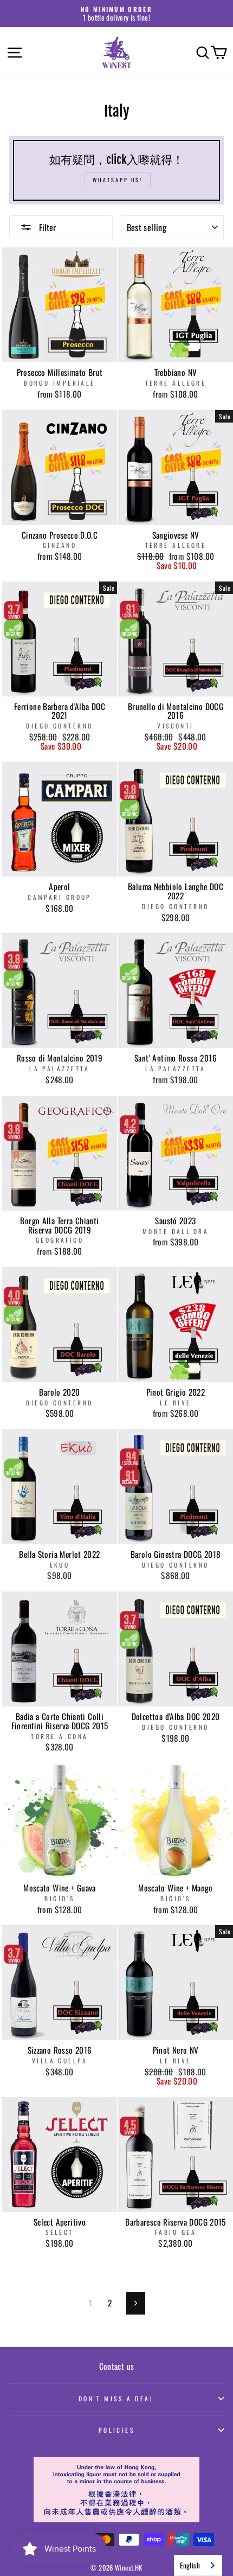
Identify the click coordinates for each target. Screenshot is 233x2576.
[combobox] (198, 2565)
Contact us (117, 2366)
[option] (116, 14)
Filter (46, 227)
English (190, 2565)
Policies (117, 2430)
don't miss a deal (117, 2398)
